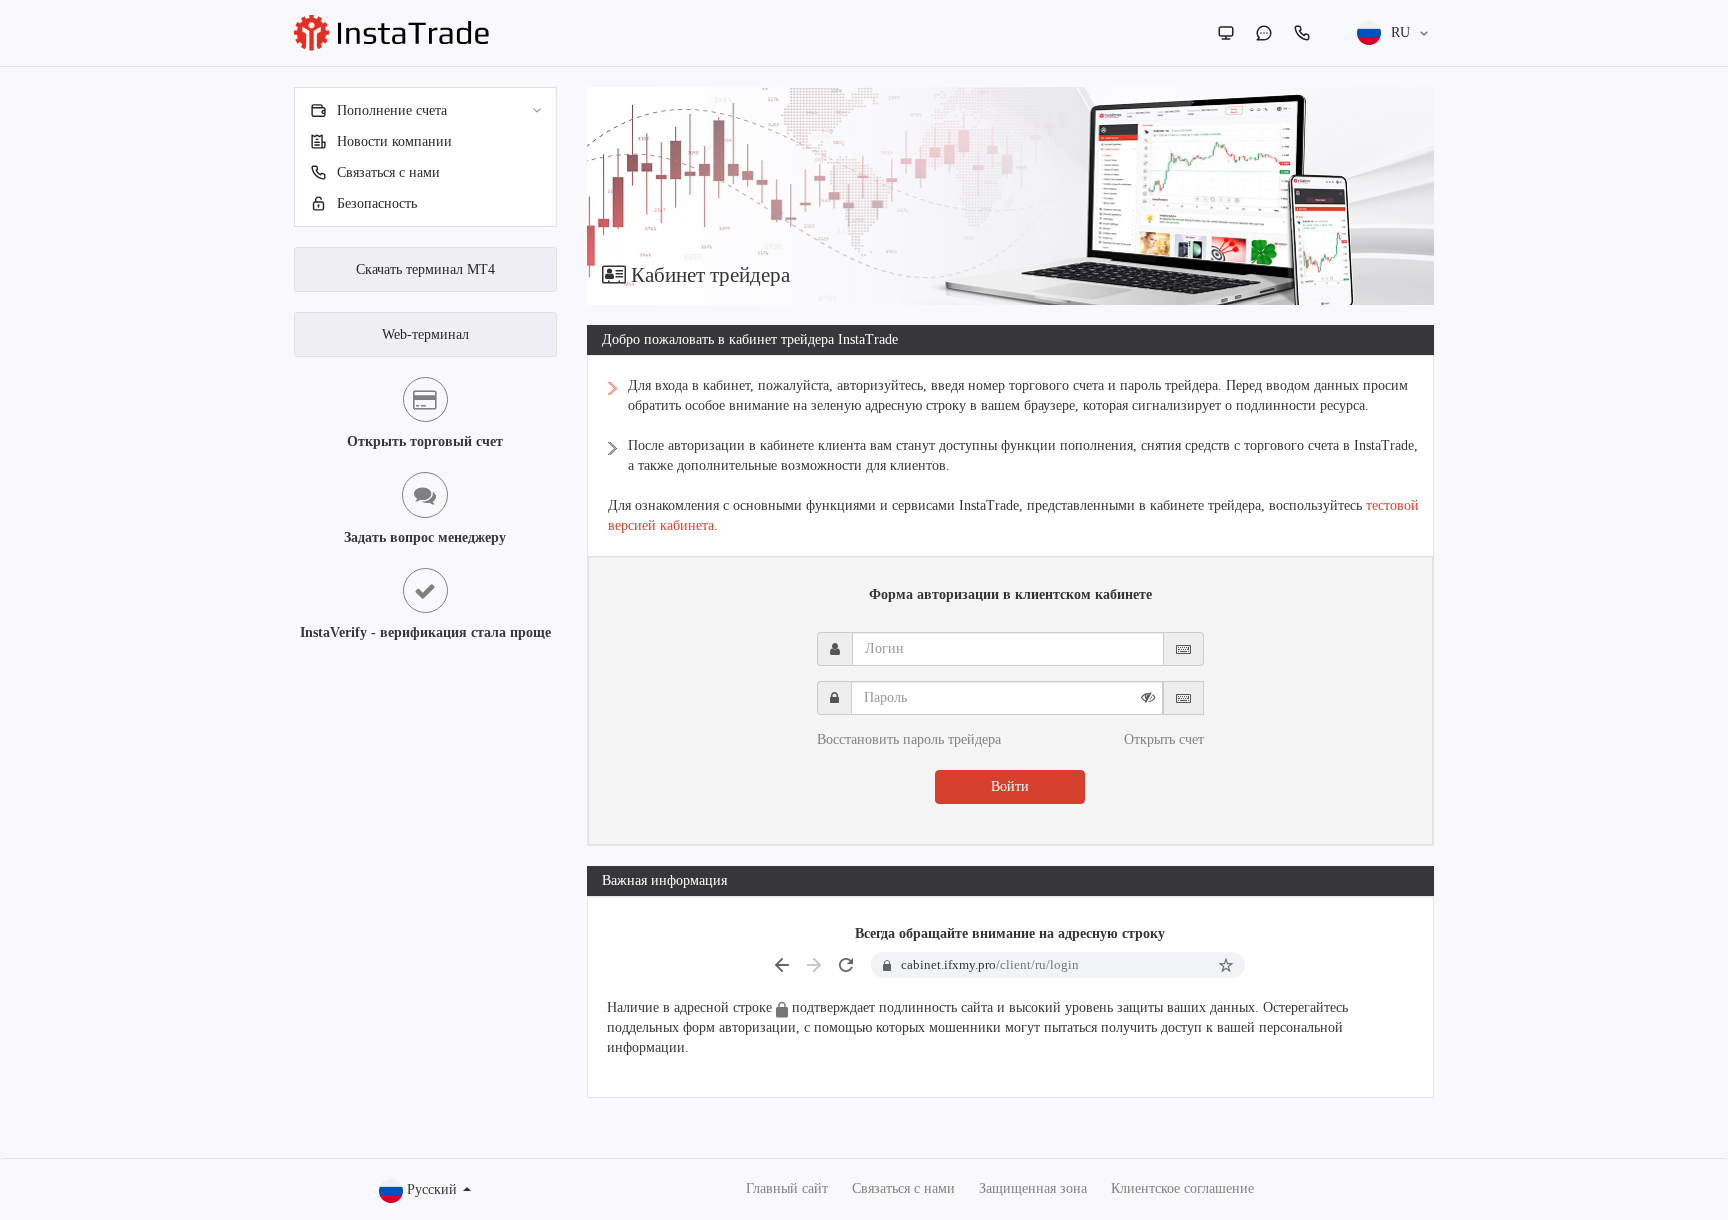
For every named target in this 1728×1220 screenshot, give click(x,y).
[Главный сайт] (1226, 33)
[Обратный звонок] (1302, 33)
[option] (1011, 196)
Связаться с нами (903, 1188)
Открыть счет (1164, 739)
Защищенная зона (1033, 1188)
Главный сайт (787, 1188)
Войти (1010, 786)
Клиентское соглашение (1182, 1188)
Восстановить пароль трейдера (909, 739)
